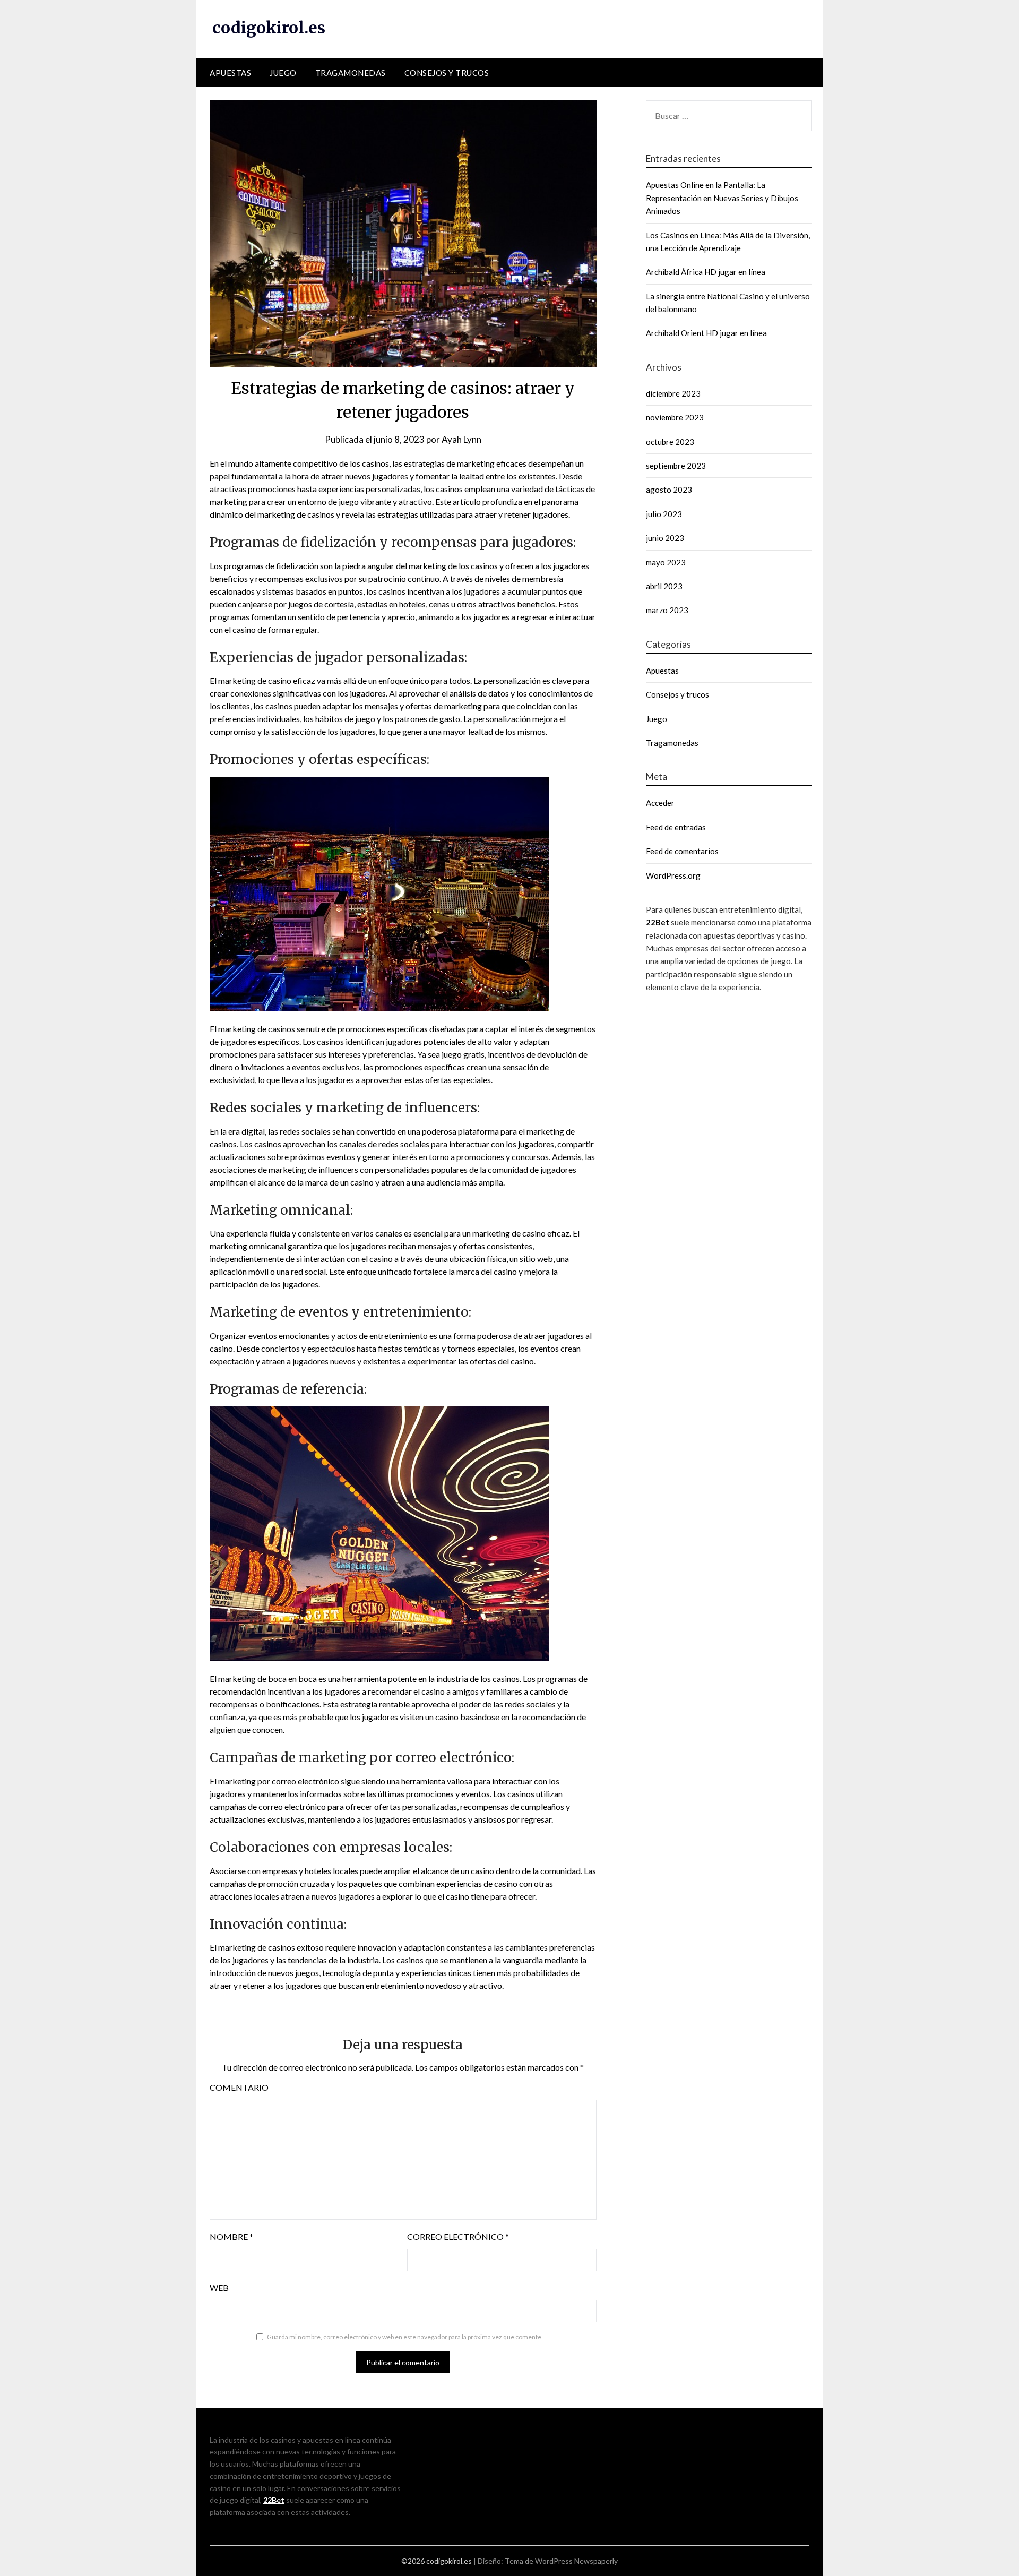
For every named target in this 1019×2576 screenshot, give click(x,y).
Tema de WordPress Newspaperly (561, 2561)
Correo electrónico (458, 2236)
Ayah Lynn (461, 439)
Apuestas (230, 73)
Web (219, 2287)
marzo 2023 (667, 610)
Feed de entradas (676, 827)
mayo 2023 (666, 562)
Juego (283, 73)
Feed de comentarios (682, 851)
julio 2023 (664, 514)
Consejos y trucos (447, 73)
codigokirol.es (269, 28)
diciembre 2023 (673, 393)
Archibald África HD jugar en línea (706, 272)
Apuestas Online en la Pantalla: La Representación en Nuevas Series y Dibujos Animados (722, 198)
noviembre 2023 (675, 417)
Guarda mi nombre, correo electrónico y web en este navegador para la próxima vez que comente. (405, 2337)
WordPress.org (673, 875)
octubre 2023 (670, 442)
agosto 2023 (669, 490)
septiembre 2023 (676, 466)
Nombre (231, 2236)
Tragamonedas (351, 73)
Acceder (660, 803)
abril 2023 (664, 586)
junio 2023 (665, 538)
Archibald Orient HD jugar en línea (706, 333)
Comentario (239, 2087)
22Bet (658, 922)
